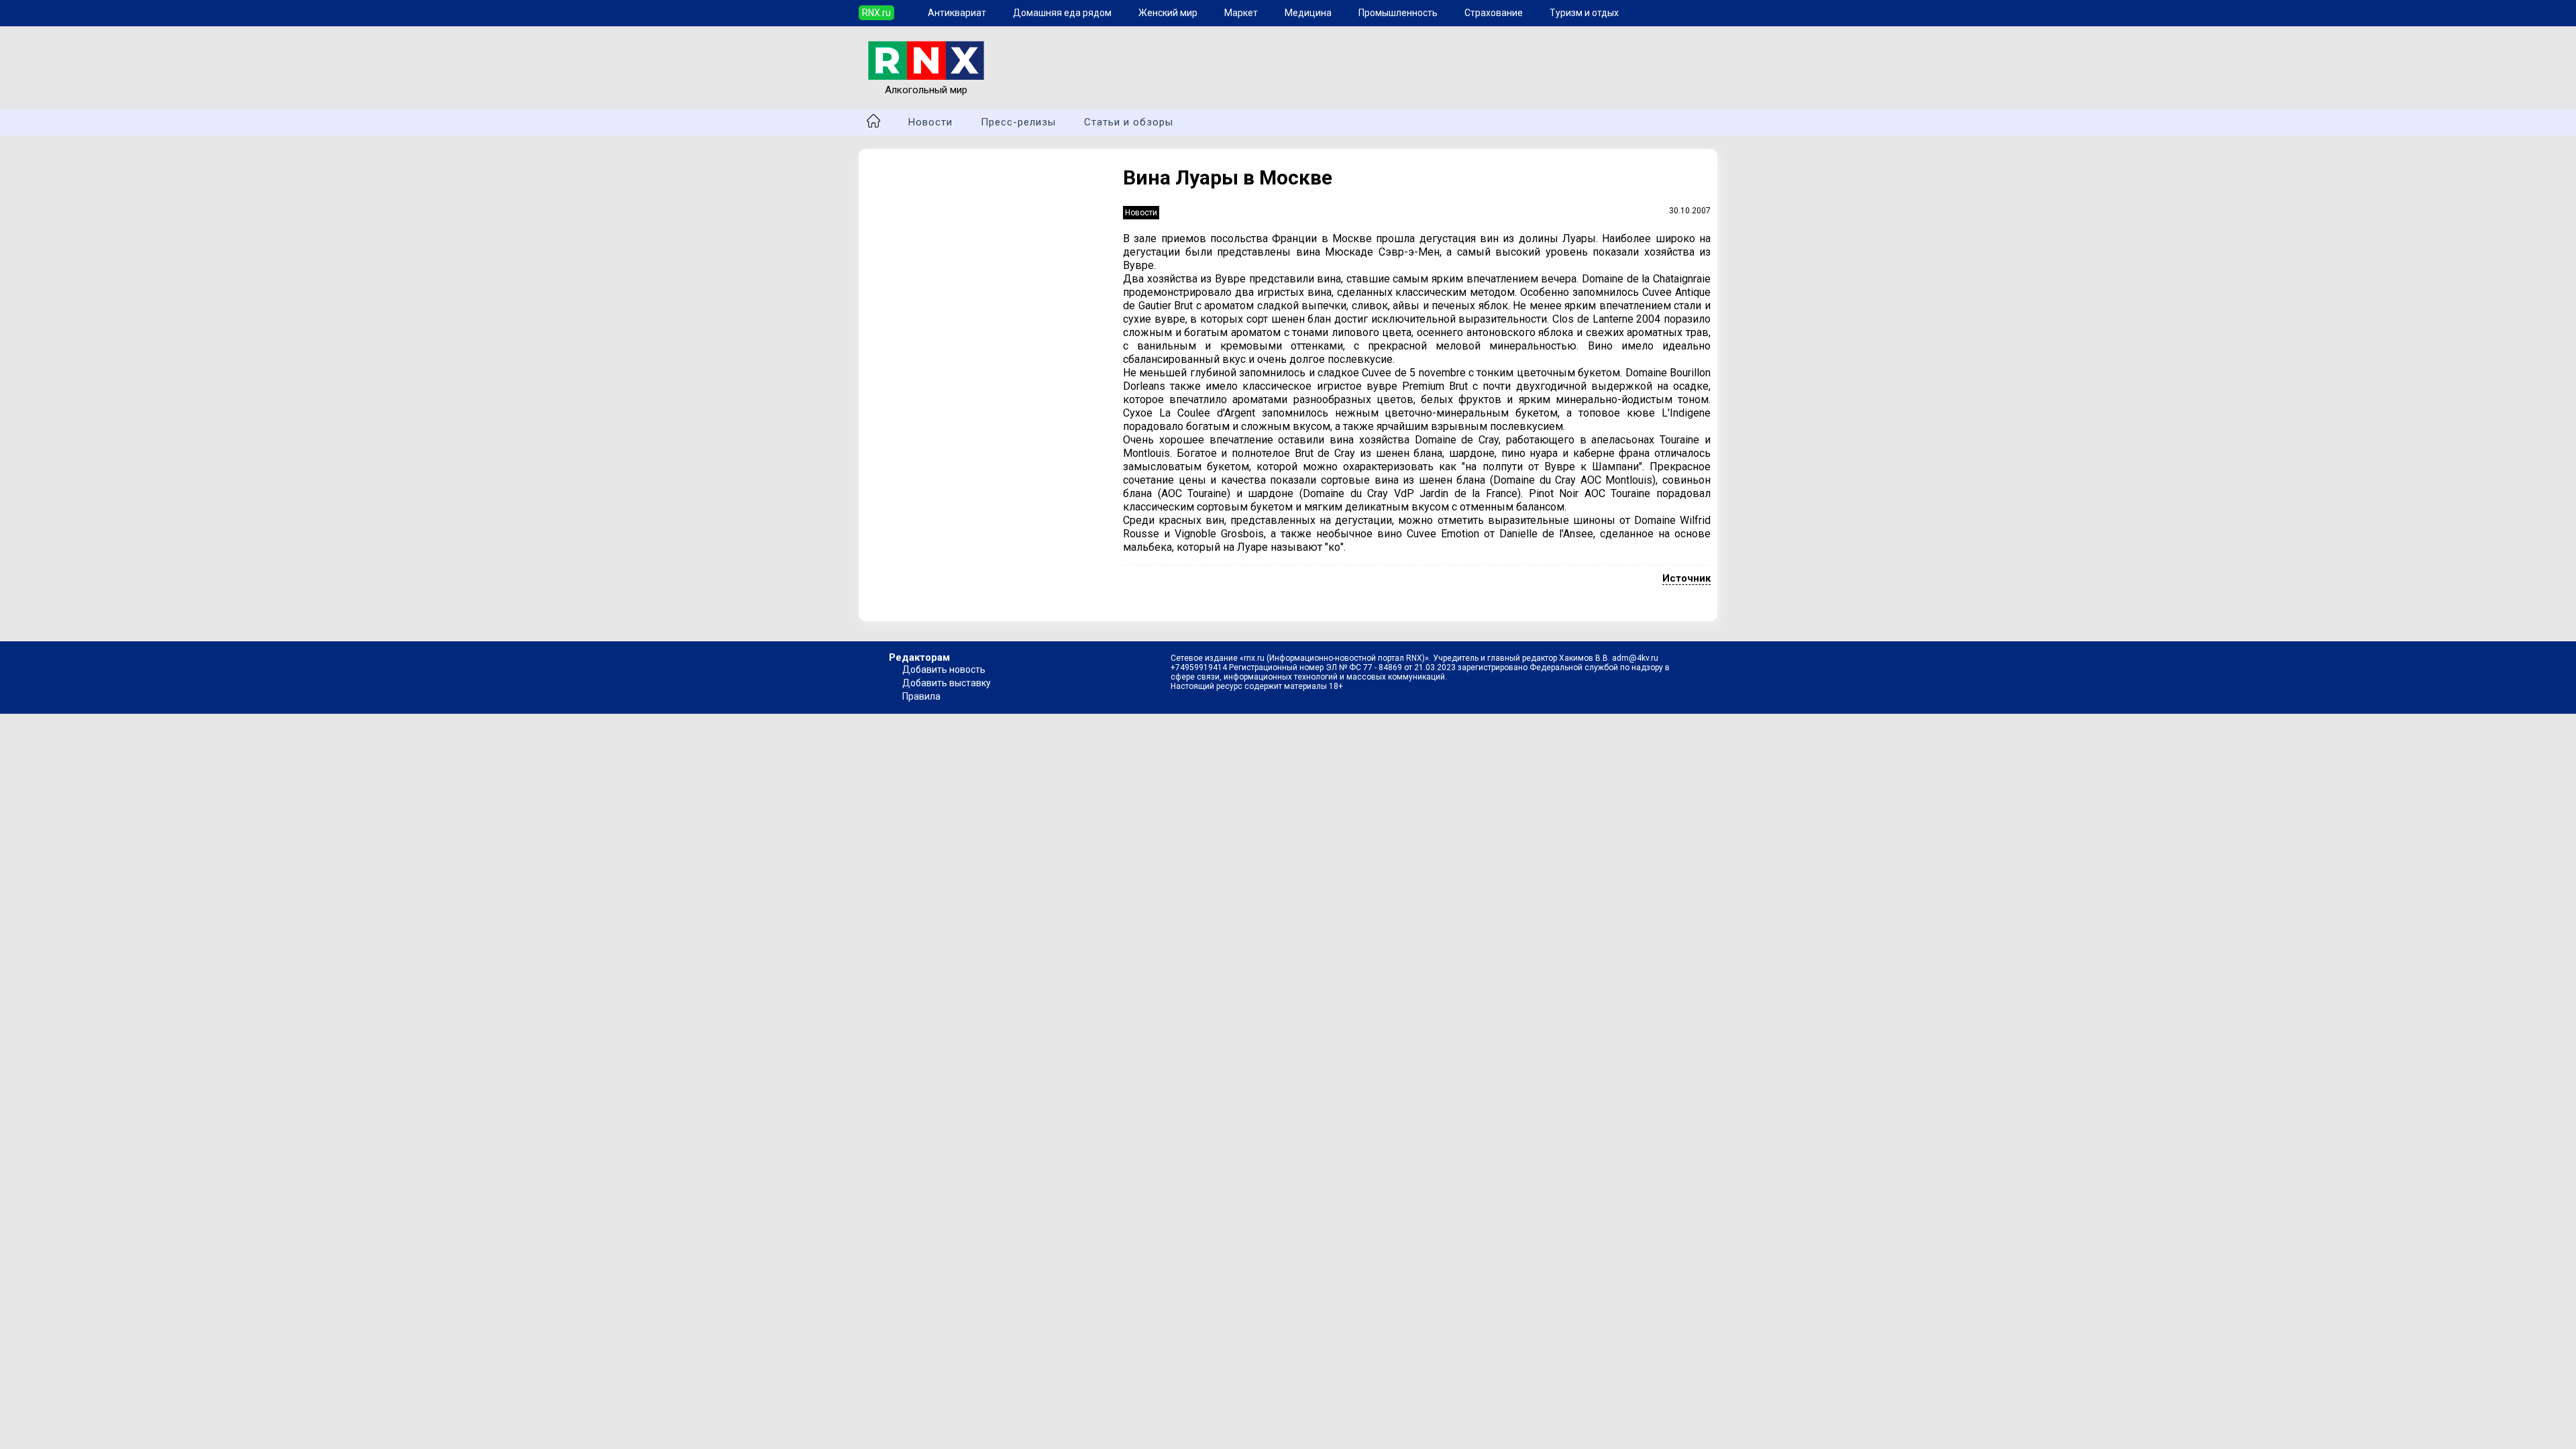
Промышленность (1398, 13)
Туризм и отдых (1584, 13)
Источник (1686, 578)
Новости (930, 122)
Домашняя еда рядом (1062, 13)
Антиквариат (957, 13)
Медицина (1308, 13)
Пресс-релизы (1018, 122)
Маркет (1241, 13)
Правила (921, 696)
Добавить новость (944, 669)
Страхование (1494, 13)
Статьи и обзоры (1129, 122)
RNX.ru (876, 13)
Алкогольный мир (926, 90)
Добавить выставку (947, 683)
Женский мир (1168, 13)
